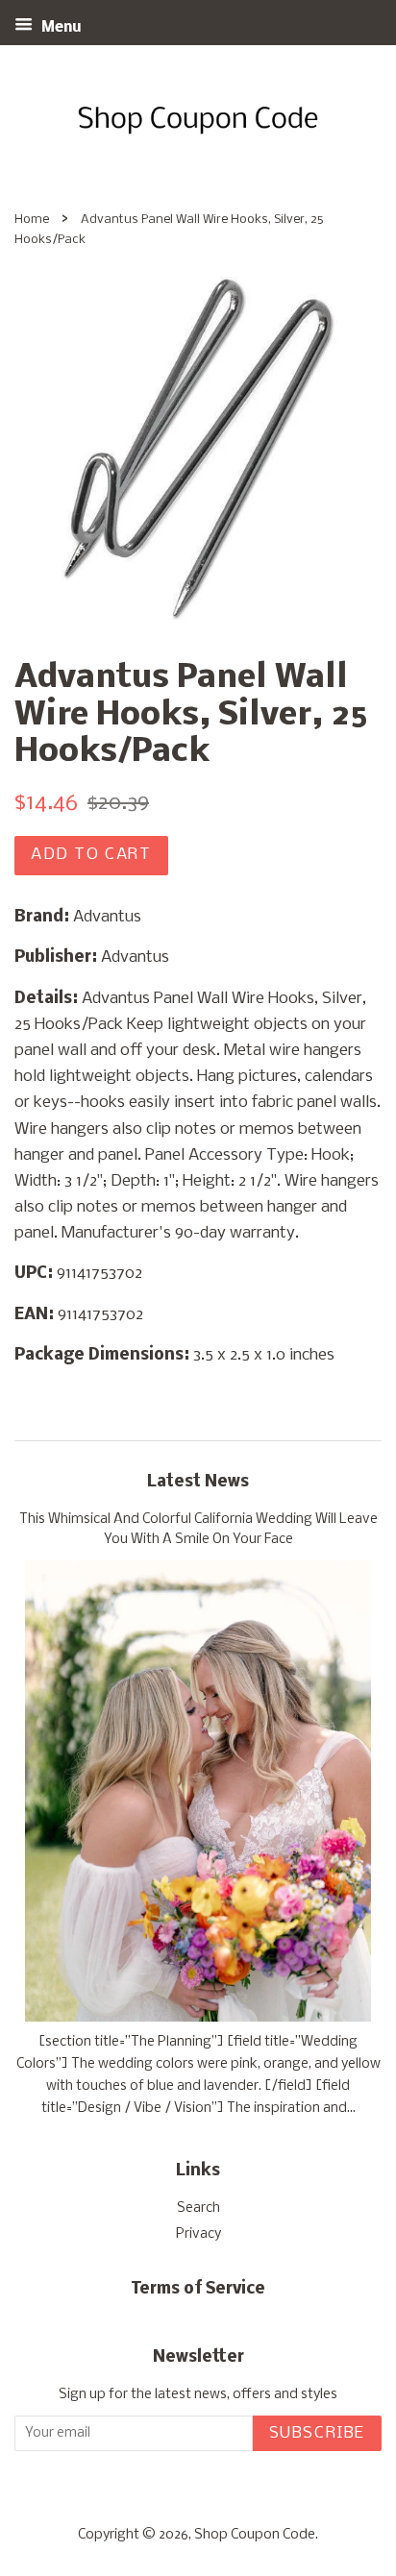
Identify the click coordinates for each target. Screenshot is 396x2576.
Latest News (198, 1482)
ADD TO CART (91, 855)
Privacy (198, 2234)
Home (32, 220)
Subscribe (317, 2433)
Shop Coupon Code (255, 2535)
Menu (60, 28)
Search (198, 2208)
